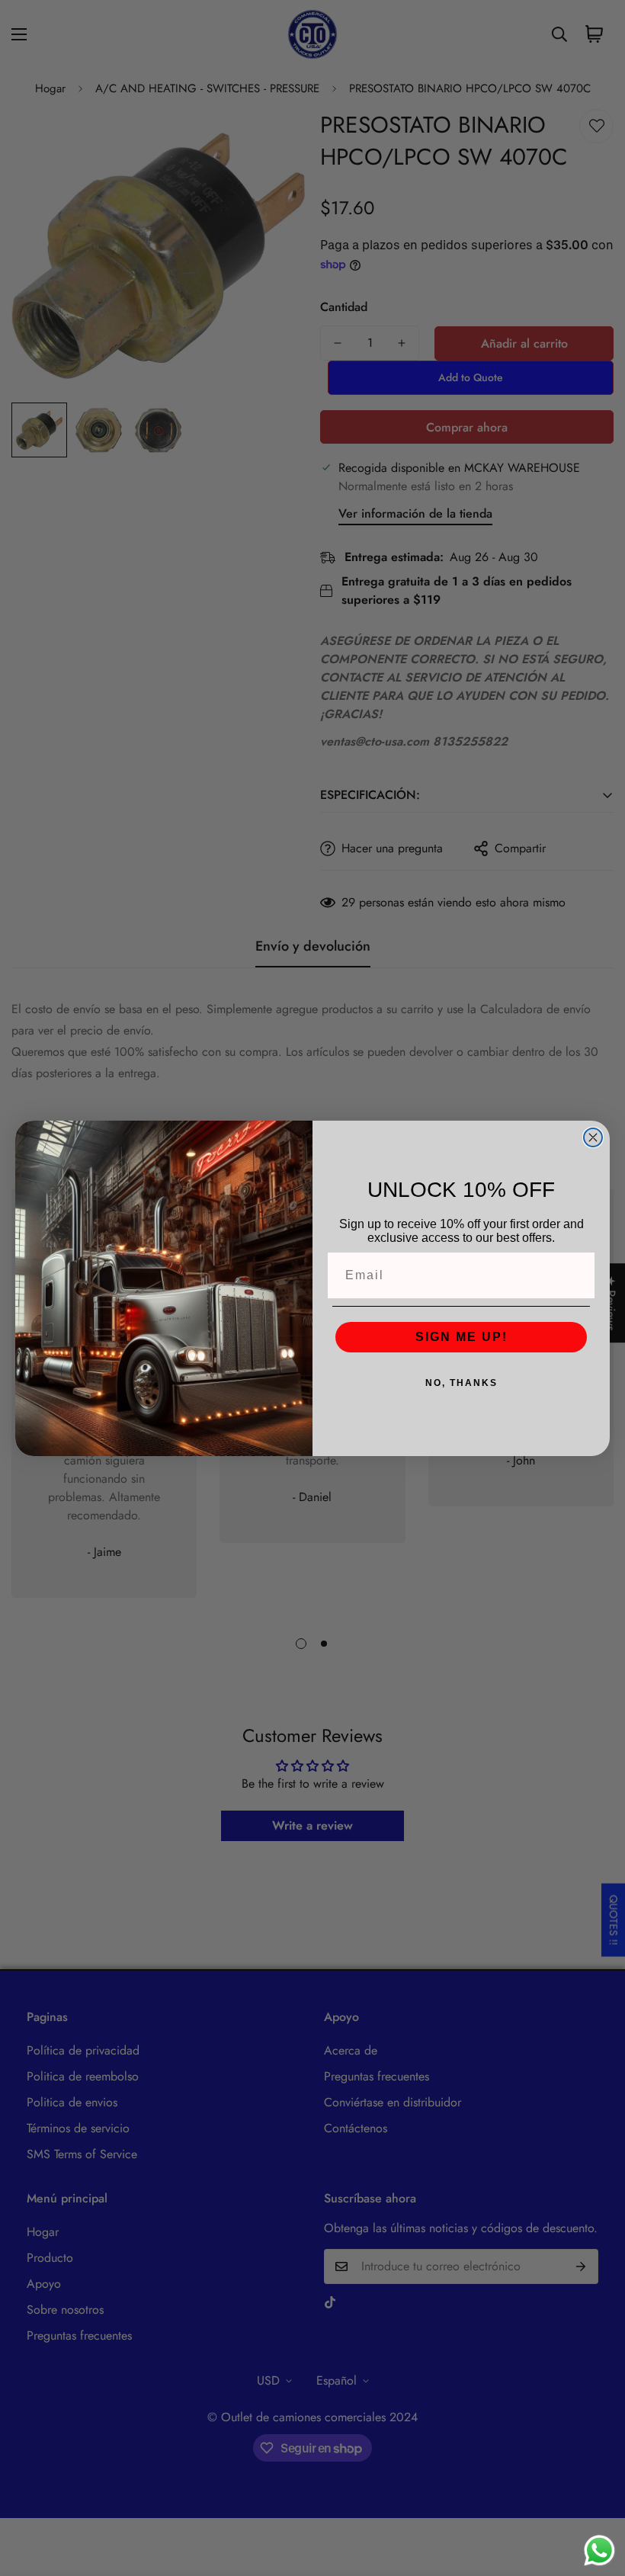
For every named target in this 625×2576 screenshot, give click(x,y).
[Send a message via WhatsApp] (599, 2550)
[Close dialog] (593, 1137)
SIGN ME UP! (462, 1337)
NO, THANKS (462, 1383)
